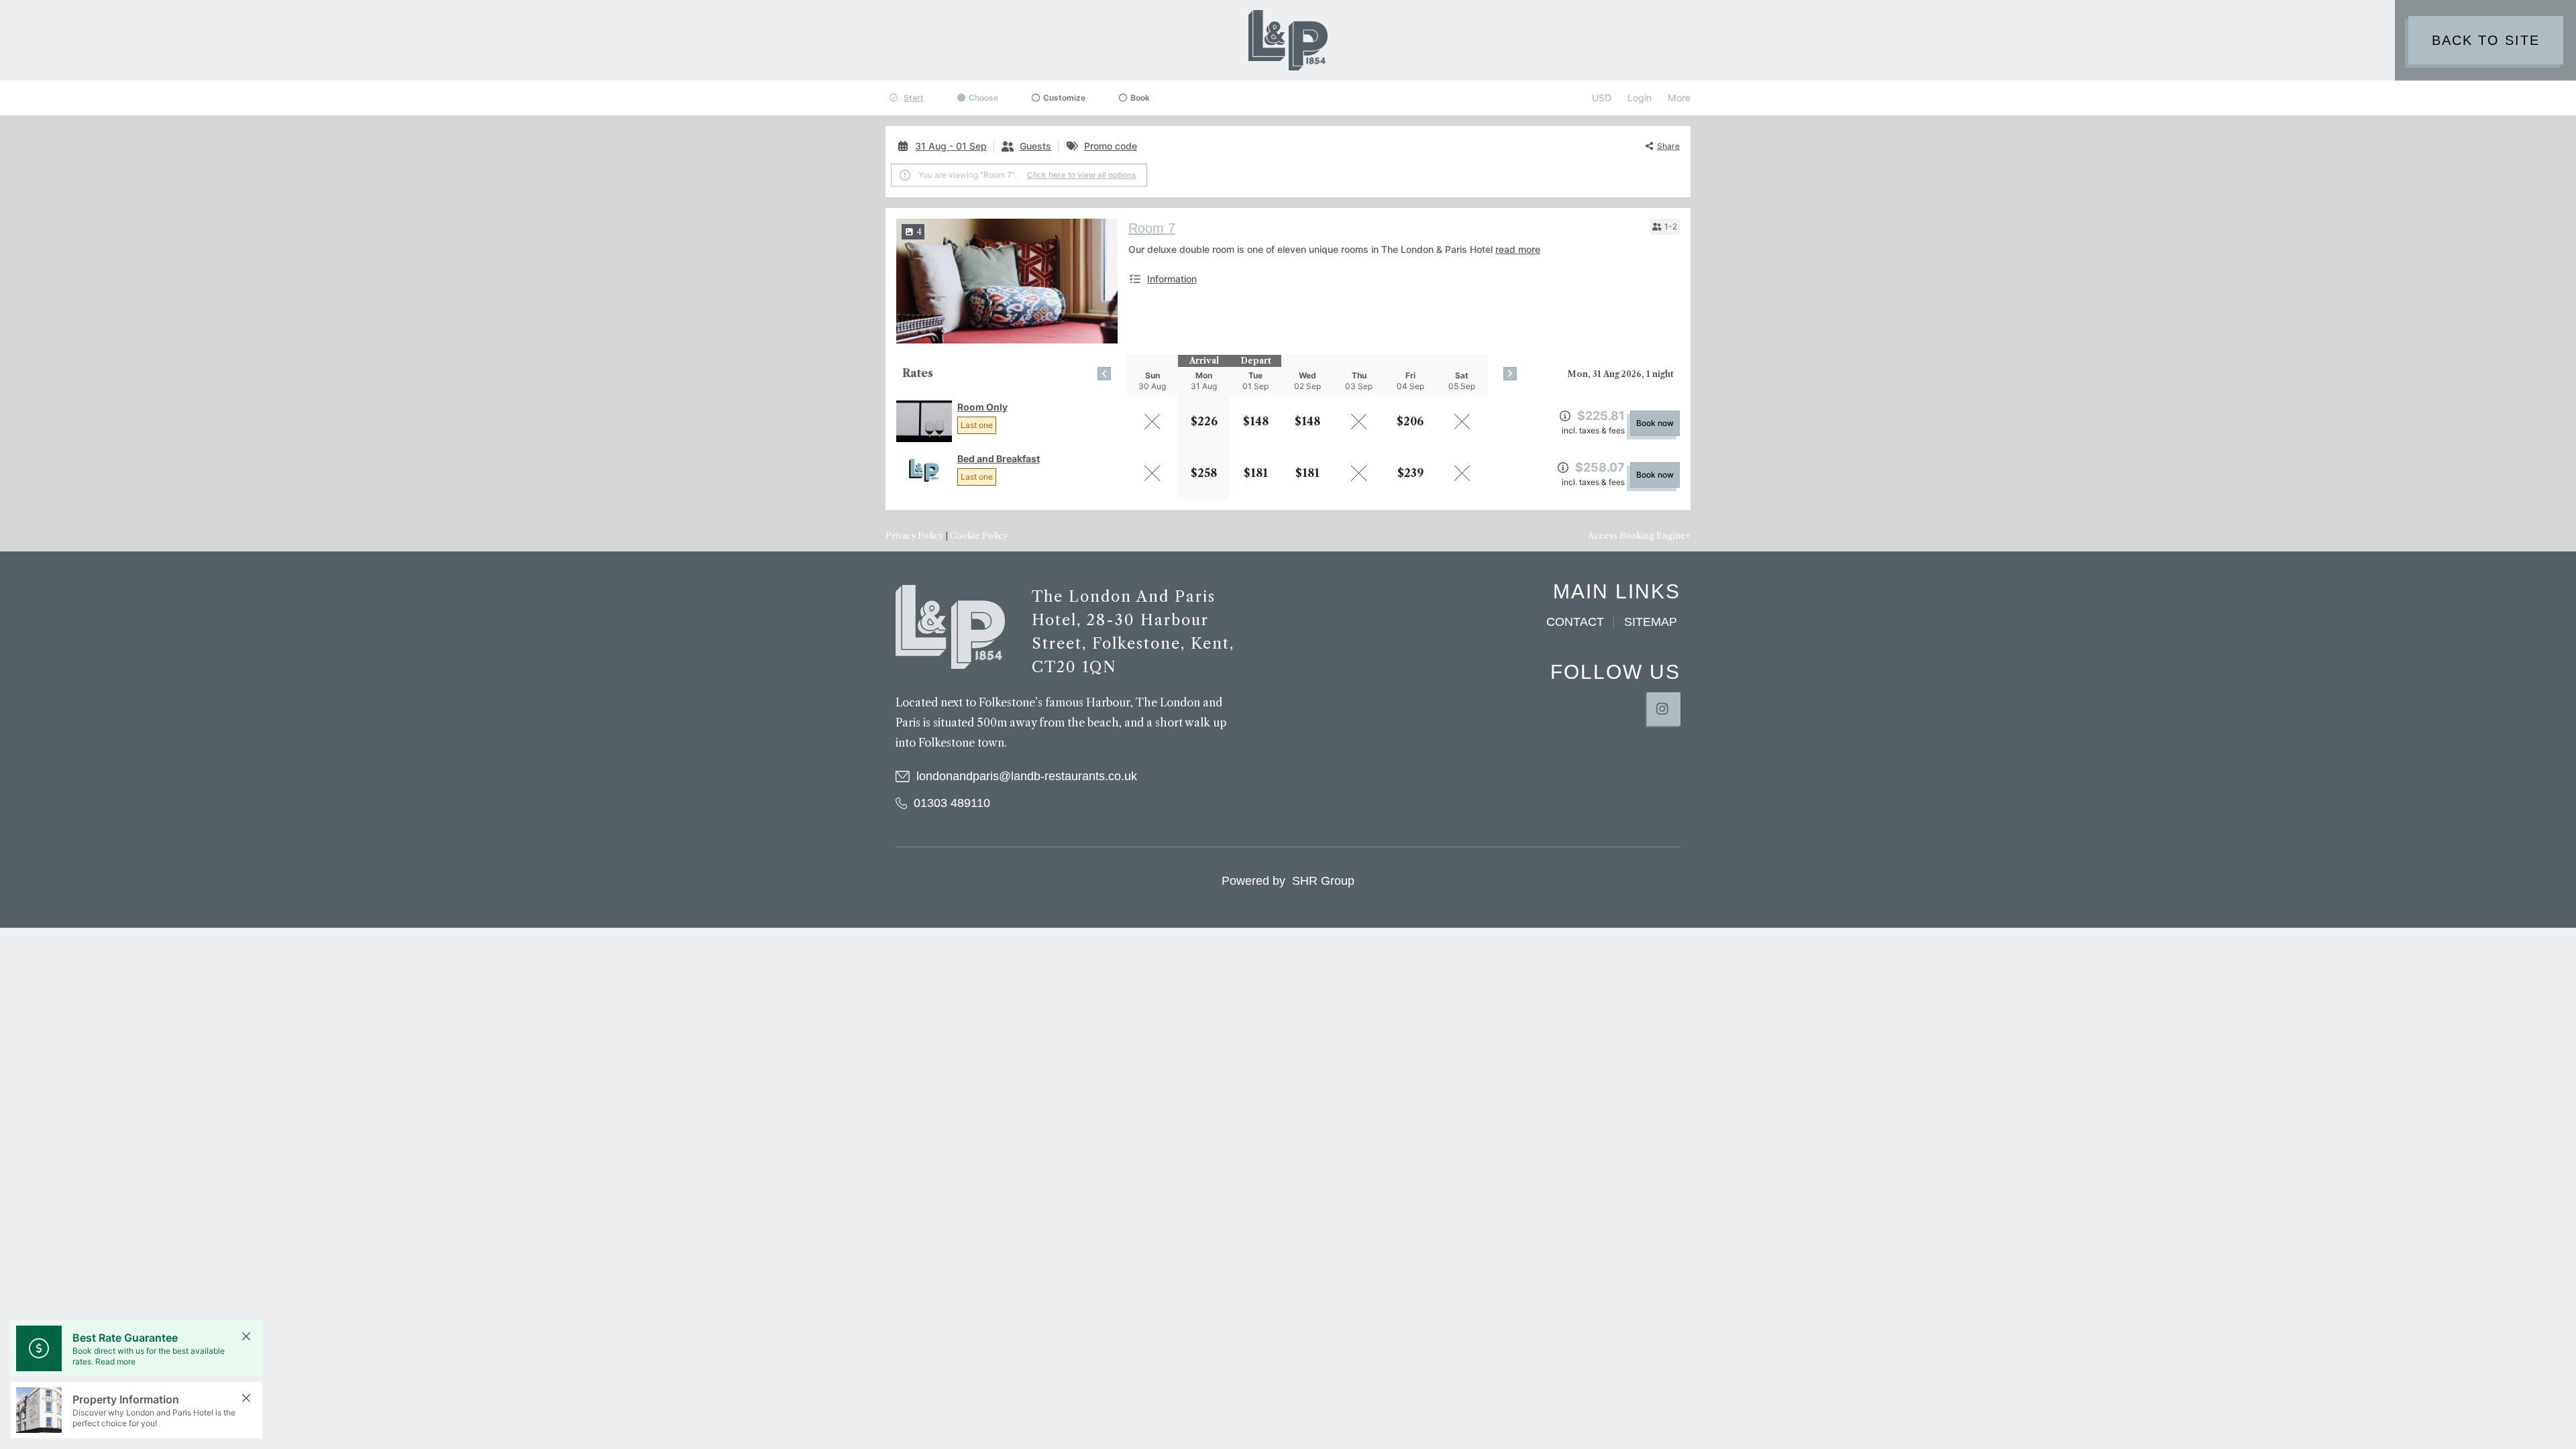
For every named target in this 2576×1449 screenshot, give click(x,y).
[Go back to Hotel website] (950, 627)
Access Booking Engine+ (1639, 536)
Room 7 (1152, 228)
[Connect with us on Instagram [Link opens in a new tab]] (1664, 709)
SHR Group (1323, 881)
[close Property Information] (246, 1398)
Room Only (982, 407)
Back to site (2486, 40)
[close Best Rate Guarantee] (246, 1336)
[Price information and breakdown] (1565, 416)
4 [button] (919, 232)
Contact (1575, 622)
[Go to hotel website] (1288, 40)
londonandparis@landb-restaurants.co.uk (1027, 776)
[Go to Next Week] (1510, 374)
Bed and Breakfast (999, 459)
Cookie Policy (979, 536)
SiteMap (1651, 622)
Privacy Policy (914, 536)
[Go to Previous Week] (1104, 374)
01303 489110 (952, 803)
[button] (1665, 227)
